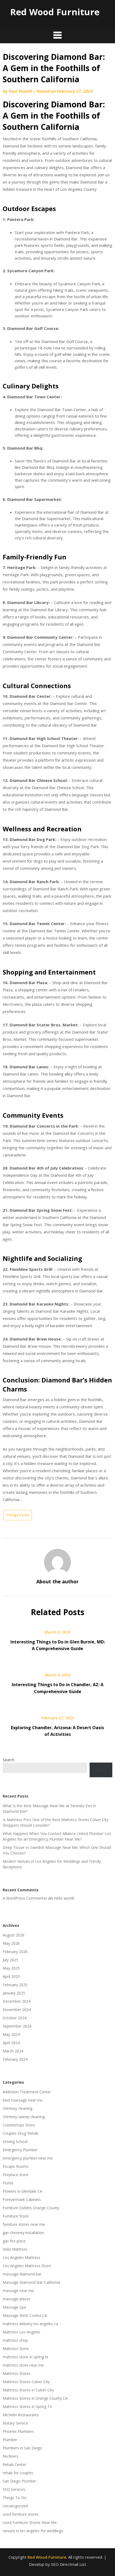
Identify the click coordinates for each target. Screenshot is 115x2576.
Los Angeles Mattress (22, 2257)
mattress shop (15, 2340)
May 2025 (11, 1968)
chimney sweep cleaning (24, 2117)
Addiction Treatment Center (27, 2092)
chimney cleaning (18, 2108)
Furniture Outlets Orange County (31, 2208)
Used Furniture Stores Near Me (30, 2522)
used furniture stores (21, 2514)
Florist (8, 2183)
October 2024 (15, 2018)
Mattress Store (16, 2349)
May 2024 (11, 2034)
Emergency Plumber (20, 2150)
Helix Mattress (15, 2249)
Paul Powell (20, 91)
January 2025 (14, 1993)
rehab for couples (18, 2473)
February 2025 (15, 1985)
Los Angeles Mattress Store (27, 2266)
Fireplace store (16, 2175)
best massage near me (23, 2100)
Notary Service (15, 2423)
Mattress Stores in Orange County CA (35, 2398)
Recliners (10, 2456)
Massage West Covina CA (25, 2315)
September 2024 (17, 2026)
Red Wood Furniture (55, 12)
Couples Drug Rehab (20, 2133)
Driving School (15, 2142)
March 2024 (13, 2051)
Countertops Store (19, 2125)
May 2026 (11, 1943)
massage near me (18, 2291)
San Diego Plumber (19, 2481)
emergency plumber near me (28, 2158)
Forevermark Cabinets (22, 2199)
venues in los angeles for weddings (33, 2531)
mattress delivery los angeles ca (30, 2324)
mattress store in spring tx (25, 2357)
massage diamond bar (22, 2274)
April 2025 (11, 1976)
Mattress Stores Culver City (26, 2382)
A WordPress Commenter (25, 1898)
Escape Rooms (16, 2166)
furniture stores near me (24, 2224)
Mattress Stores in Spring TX (27, 2407)
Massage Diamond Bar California (31, 2282)
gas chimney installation (23, 2233)
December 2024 (17, 2001)
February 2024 (15, 2059)
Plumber (10, 2440)
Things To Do (18, 1515)
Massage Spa (14, 2307)
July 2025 (10, 1960)
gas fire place (14, 2241)
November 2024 (17, 2010)
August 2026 (14, 1935)
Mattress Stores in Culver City (28, 2390)
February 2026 (15, 1952)
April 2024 (11, 2043)
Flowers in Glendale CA (22, 2191)
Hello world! (64, 1898)
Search (9, 1760)
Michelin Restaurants (21, 2415)
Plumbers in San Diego (22, 2448)
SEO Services (14, 2489)
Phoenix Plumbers (18, 2431)
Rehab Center (14, 2464)
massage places (17, 2299)
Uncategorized (15, 2506)
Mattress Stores (17, 2373)
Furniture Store (16, 2216)
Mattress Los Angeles (22, 2332)
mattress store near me (23, 2365)
